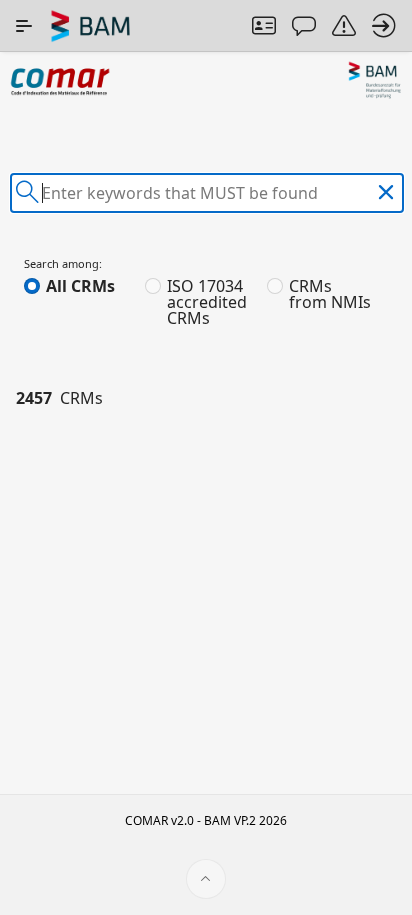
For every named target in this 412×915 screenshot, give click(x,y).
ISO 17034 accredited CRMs (207, 302)
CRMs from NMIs (330, 294)
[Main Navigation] (24, 26)
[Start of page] (206, 879)
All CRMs (80, 286)
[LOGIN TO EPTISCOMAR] (384, 26)
